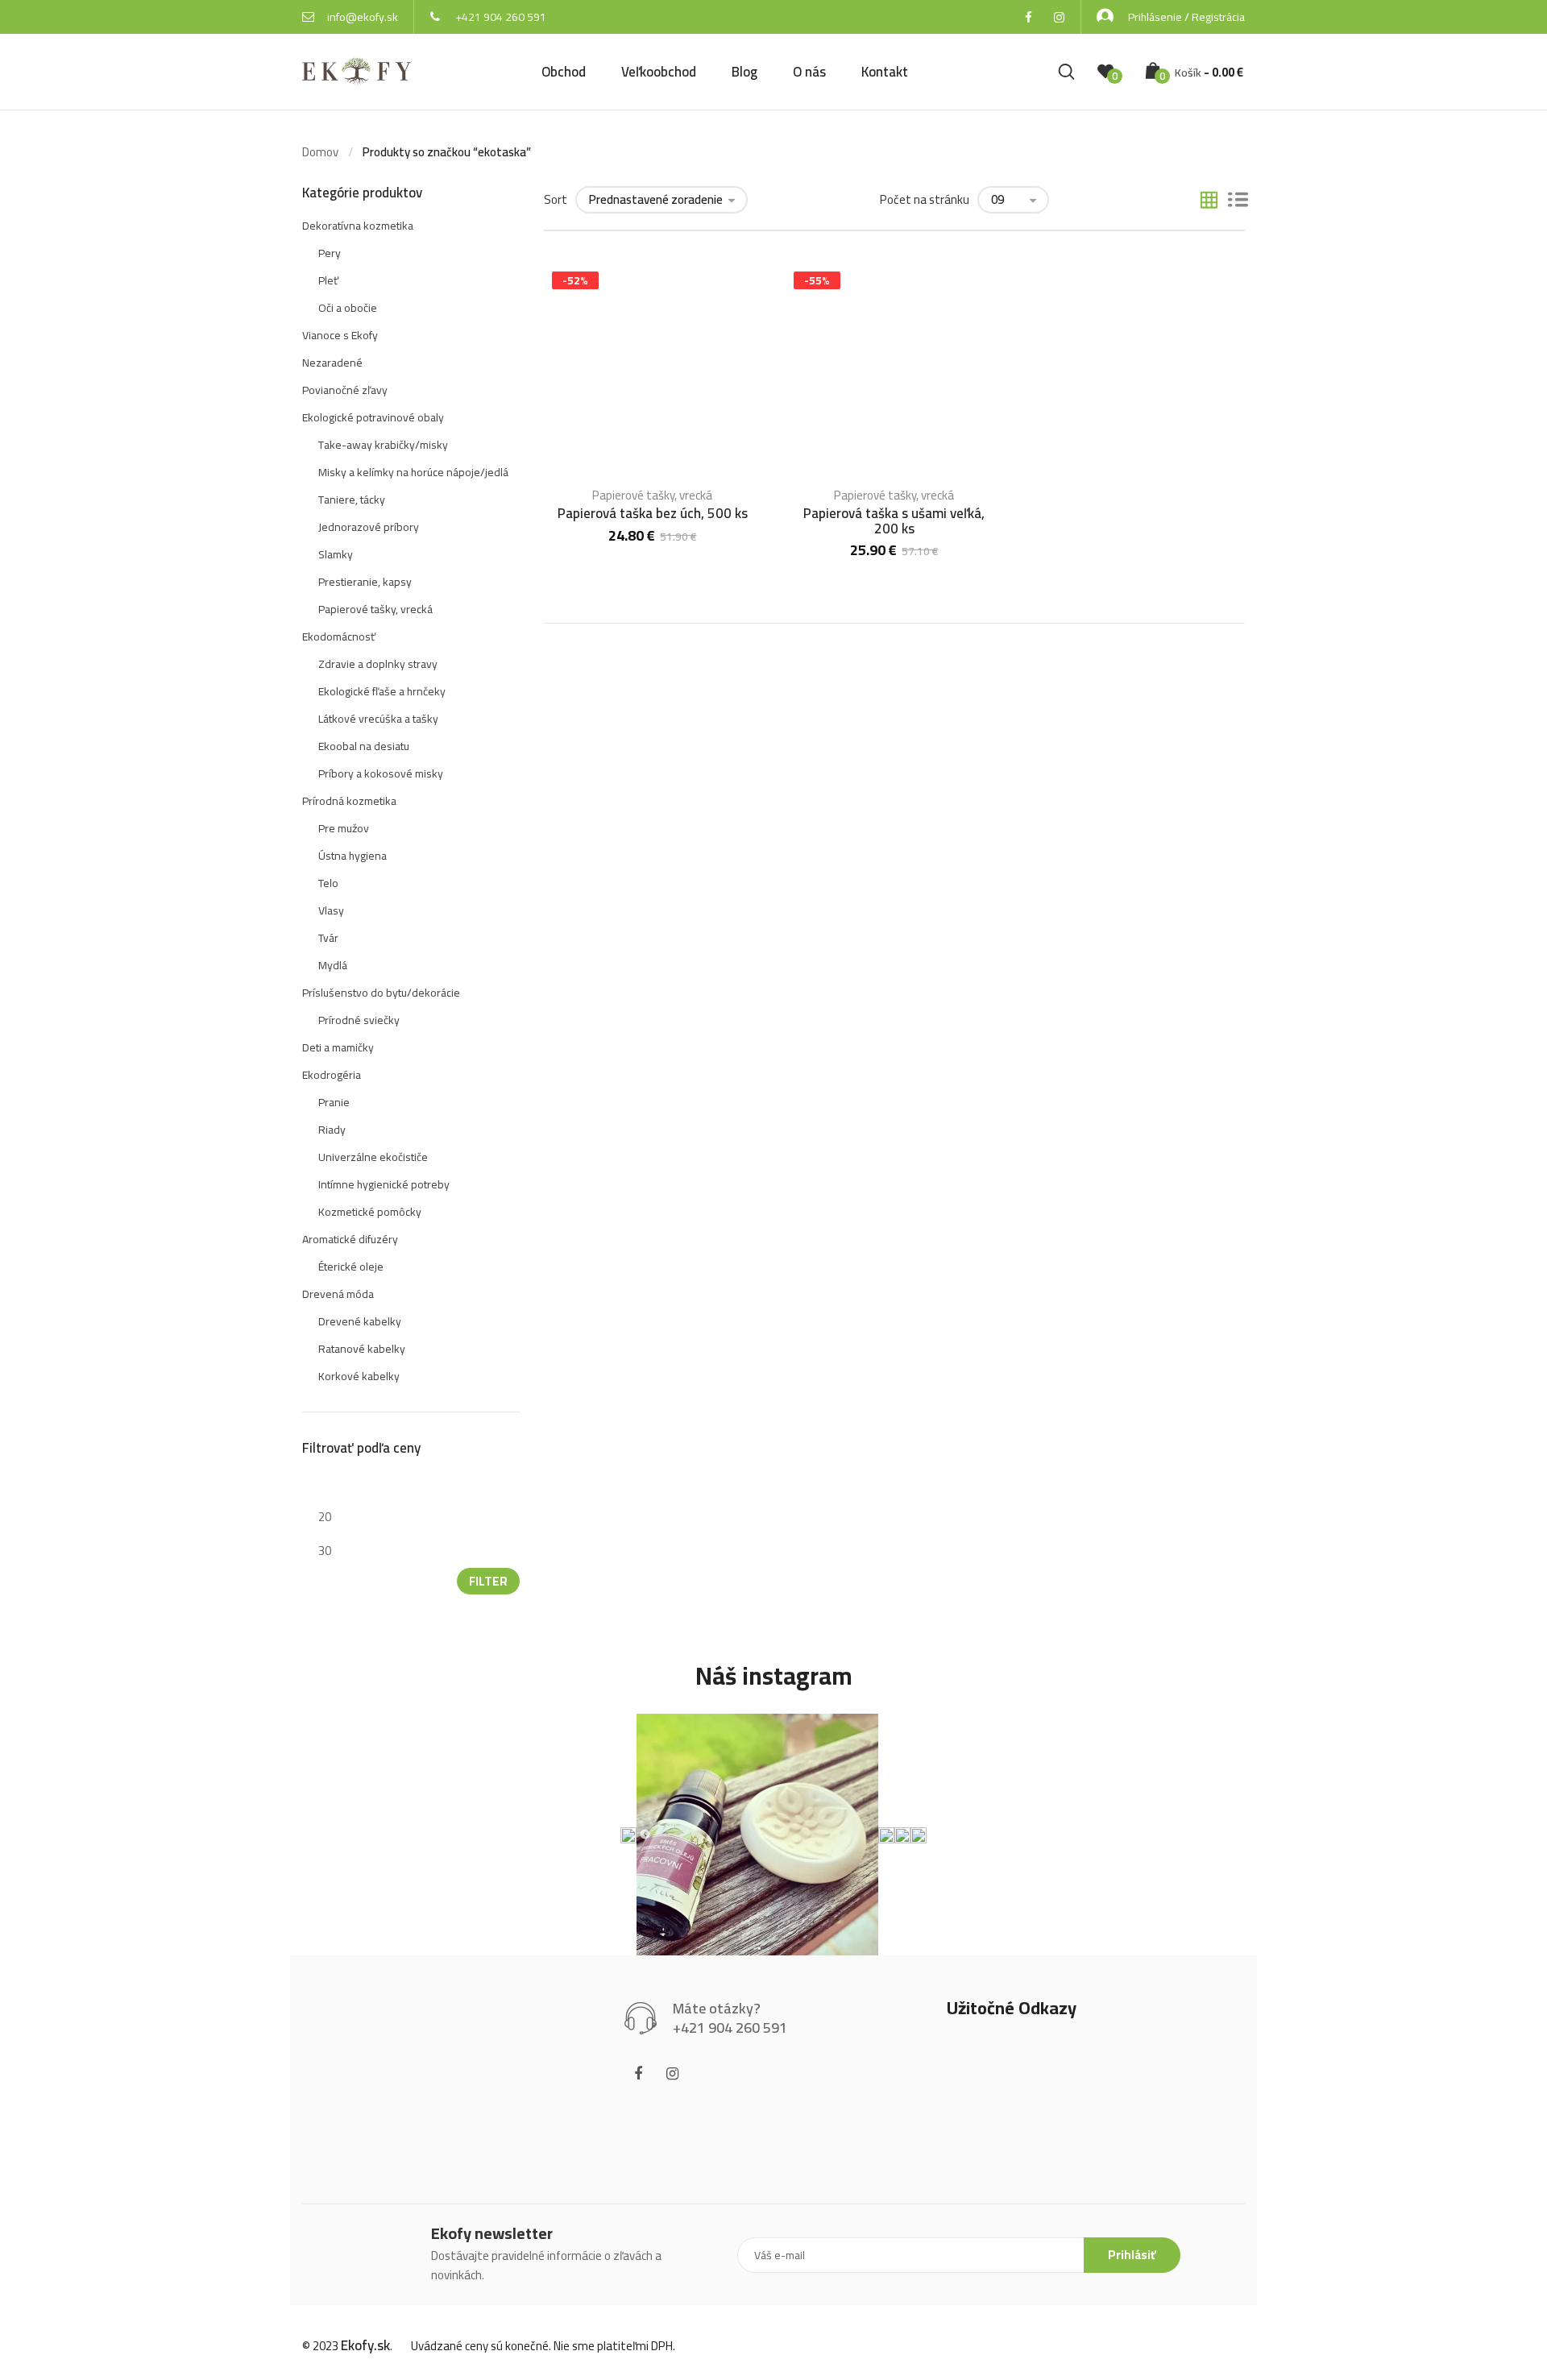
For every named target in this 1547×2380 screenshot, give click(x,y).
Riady (332, 1130)
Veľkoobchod (659, 72)
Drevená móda (338, 1294)
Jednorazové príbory (369, 527)
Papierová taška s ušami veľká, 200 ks (894, 521)
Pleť (328, 280)
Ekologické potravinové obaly (373, 417)
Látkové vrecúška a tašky (378, 719)
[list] (1238, 201)
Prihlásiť (1132, 2255)
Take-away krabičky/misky (383, 445)
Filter (488, 1581)
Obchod (564, 72)
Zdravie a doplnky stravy (378, 664)
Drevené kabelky (360, 1321)
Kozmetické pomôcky (370, 1212)
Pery (330, 253)
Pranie (334, 1102)
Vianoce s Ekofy (340, 335)
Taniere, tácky (352, 500)
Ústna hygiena (353, 856)
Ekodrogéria (332, 1075)
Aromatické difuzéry (350, 1239)
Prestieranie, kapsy (365, 582)
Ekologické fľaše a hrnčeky (382, 691)
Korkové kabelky (359, 1376)
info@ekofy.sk (363, 17)
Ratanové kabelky (362, 1349)
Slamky (336, 554)
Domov (320, 152)
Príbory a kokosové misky (381, 773)
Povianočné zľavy (345, 390)
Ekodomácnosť (339, 636)
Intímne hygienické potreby (384, 1184)
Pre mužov (344, 828)
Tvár (328, 938)
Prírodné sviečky (359, 1020)
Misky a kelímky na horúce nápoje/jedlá (413, 472)
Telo (328, 883)
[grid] (1209, 201)
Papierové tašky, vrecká (652, 495)
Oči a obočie (348, 308)
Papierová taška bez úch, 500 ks (653, 513)
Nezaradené (332, 363)
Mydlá (333, 965)
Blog (744, 72)
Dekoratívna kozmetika (358, 226)
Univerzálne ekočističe (373, 1157)
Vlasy (331, 910)
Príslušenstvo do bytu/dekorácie (381, 993)
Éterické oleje (351, 1267)
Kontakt (885, 72)
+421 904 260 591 (501, 17)
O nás (809, 72)
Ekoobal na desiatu (364, 746)
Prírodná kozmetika (349, 801)
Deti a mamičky (338, 1047)
